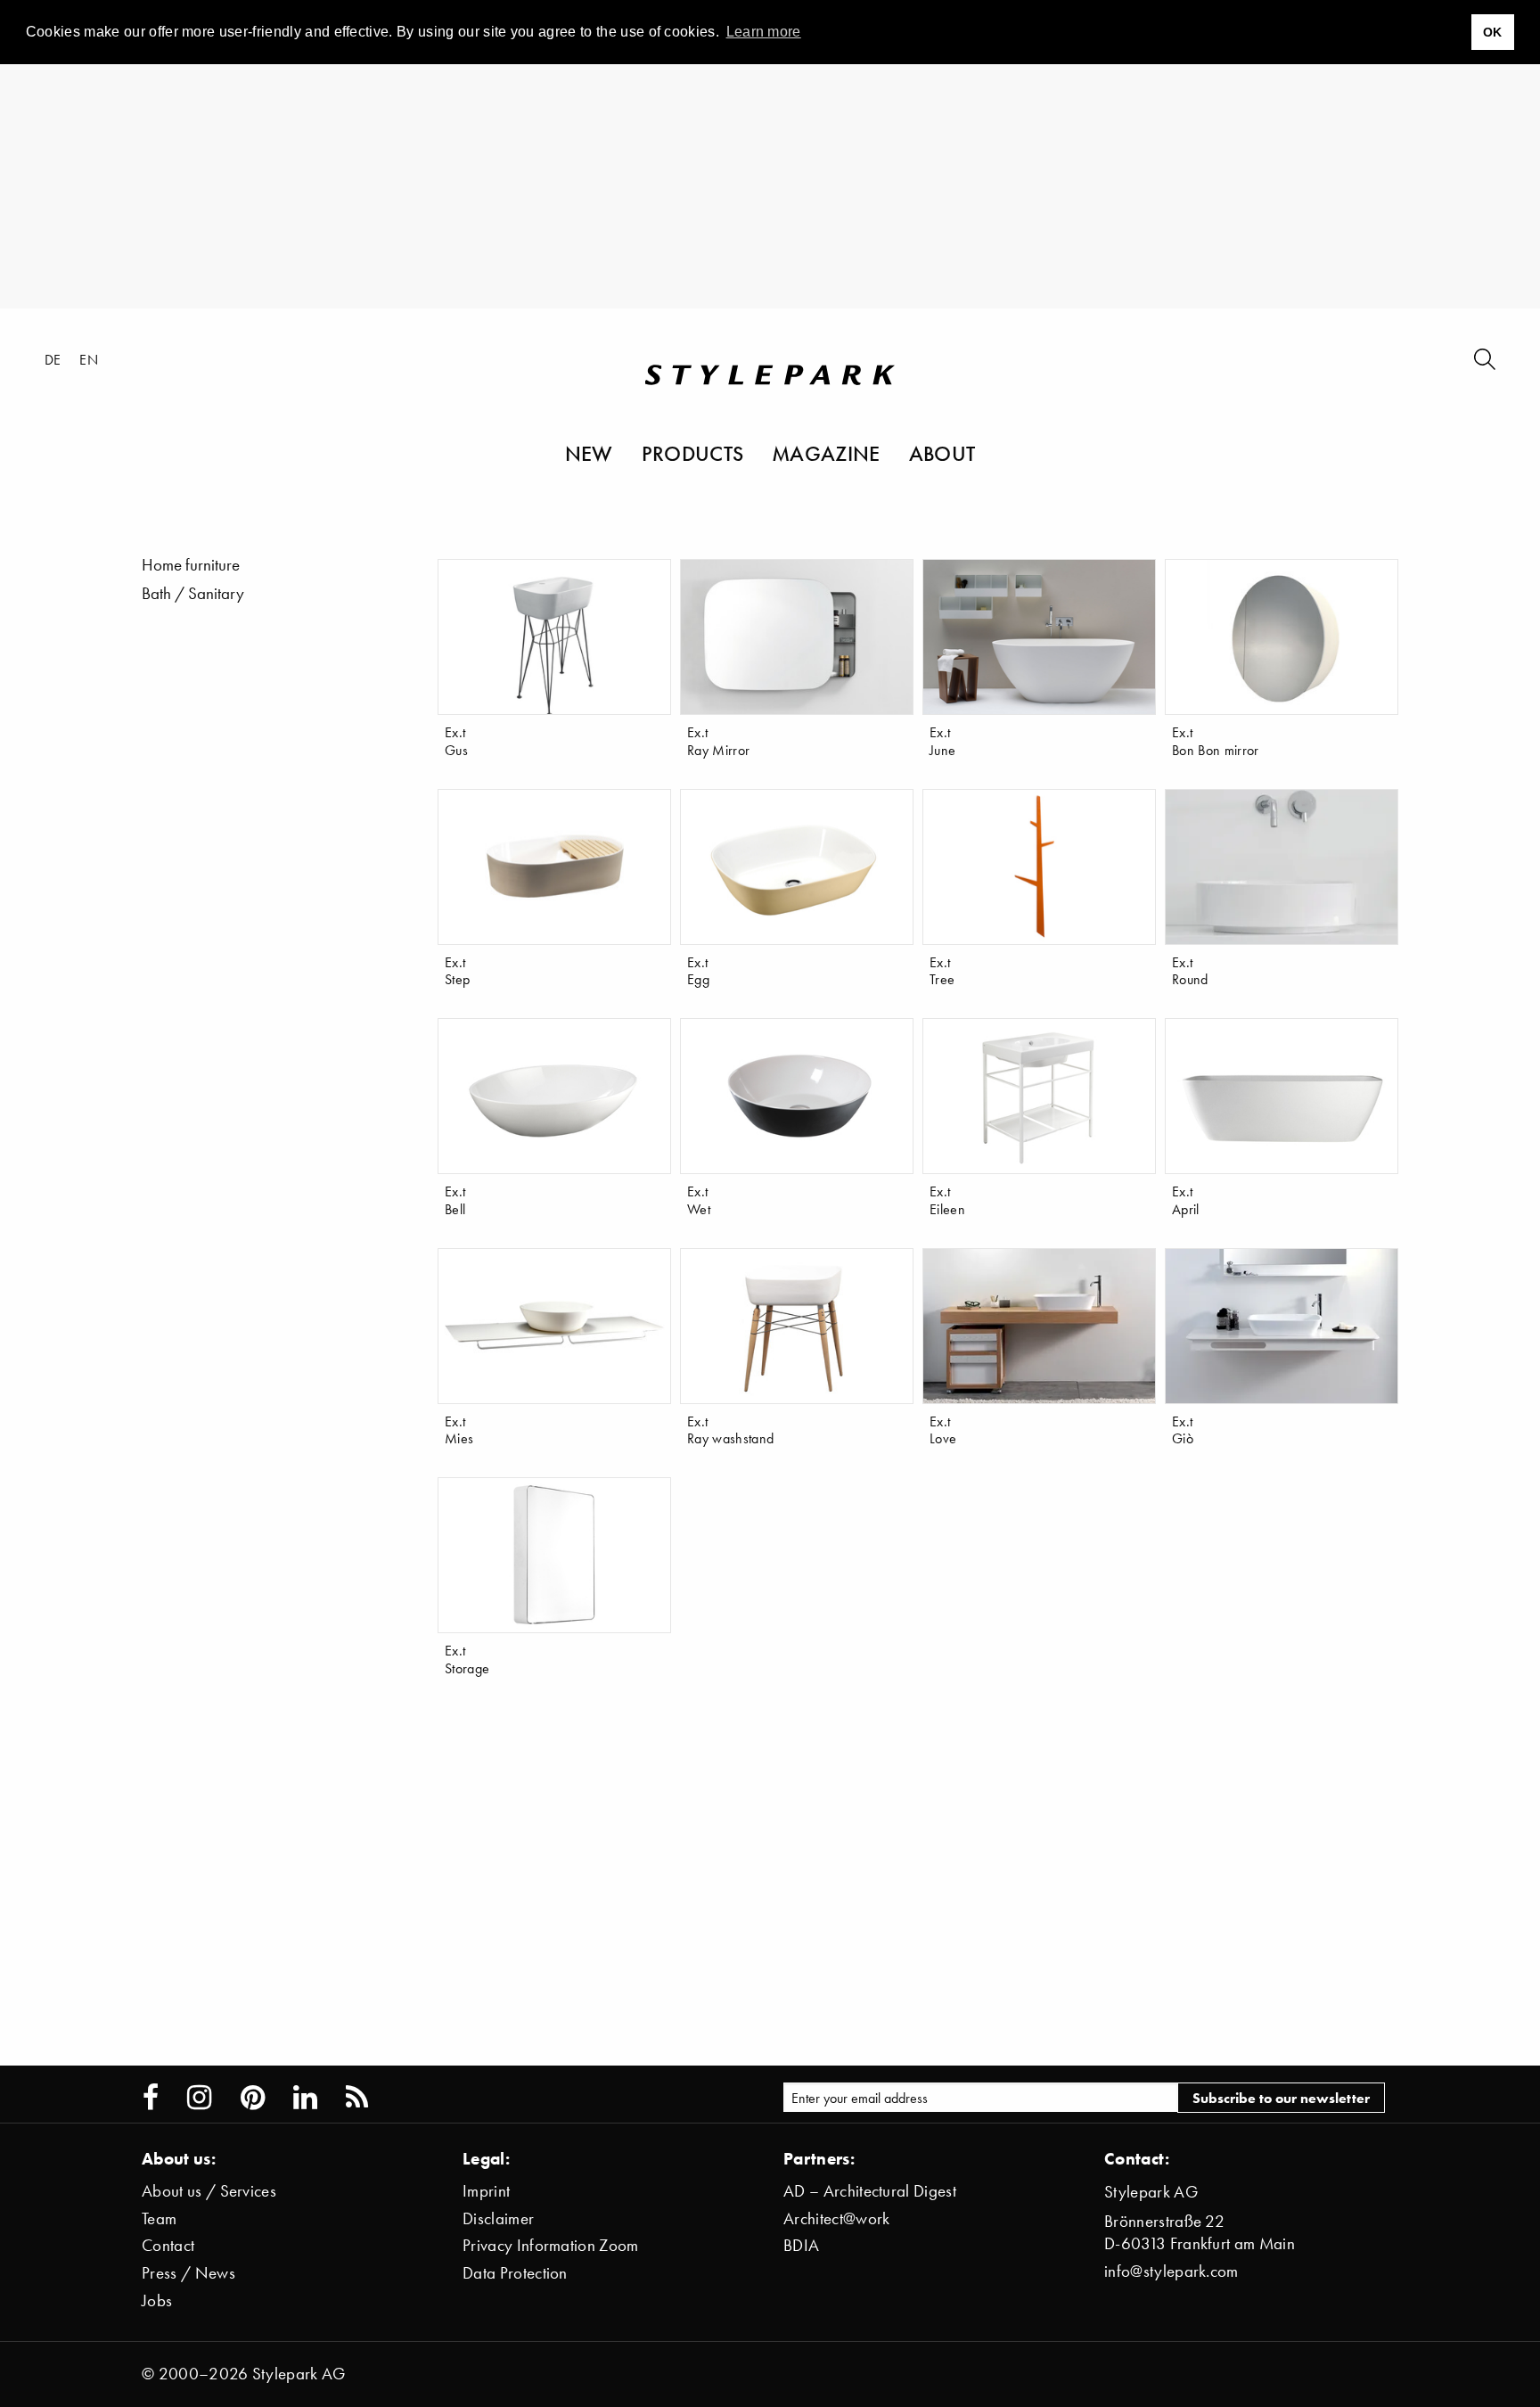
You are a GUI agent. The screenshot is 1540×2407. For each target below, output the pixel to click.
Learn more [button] (764, 32)
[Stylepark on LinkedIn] (305, 2098)
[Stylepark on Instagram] (199, 2098)
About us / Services (209, 2191)
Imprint (486, 2191)
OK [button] (1493, 32)
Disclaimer (498, 2218)
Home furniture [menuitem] (191, 565)
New (589, 453)
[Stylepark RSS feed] (357, 2098)
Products (693, 453)
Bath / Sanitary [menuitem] (193, 593)
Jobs (157, 2300)
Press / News (188, 2273)
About (942, 453)
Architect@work (836, 2218)
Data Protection (515, 2273)
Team (159, 2218)
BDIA (801, 2245)
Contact (168, 2245)
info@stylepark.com (1171, 2271)
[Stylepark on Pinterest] (253, 2098)
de (53, 359)
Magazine (826, 453)
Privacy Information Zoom (551, 2245)
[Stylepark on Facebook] (151, 2098)
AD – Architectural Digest (870, 2191)
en (89, 359)
